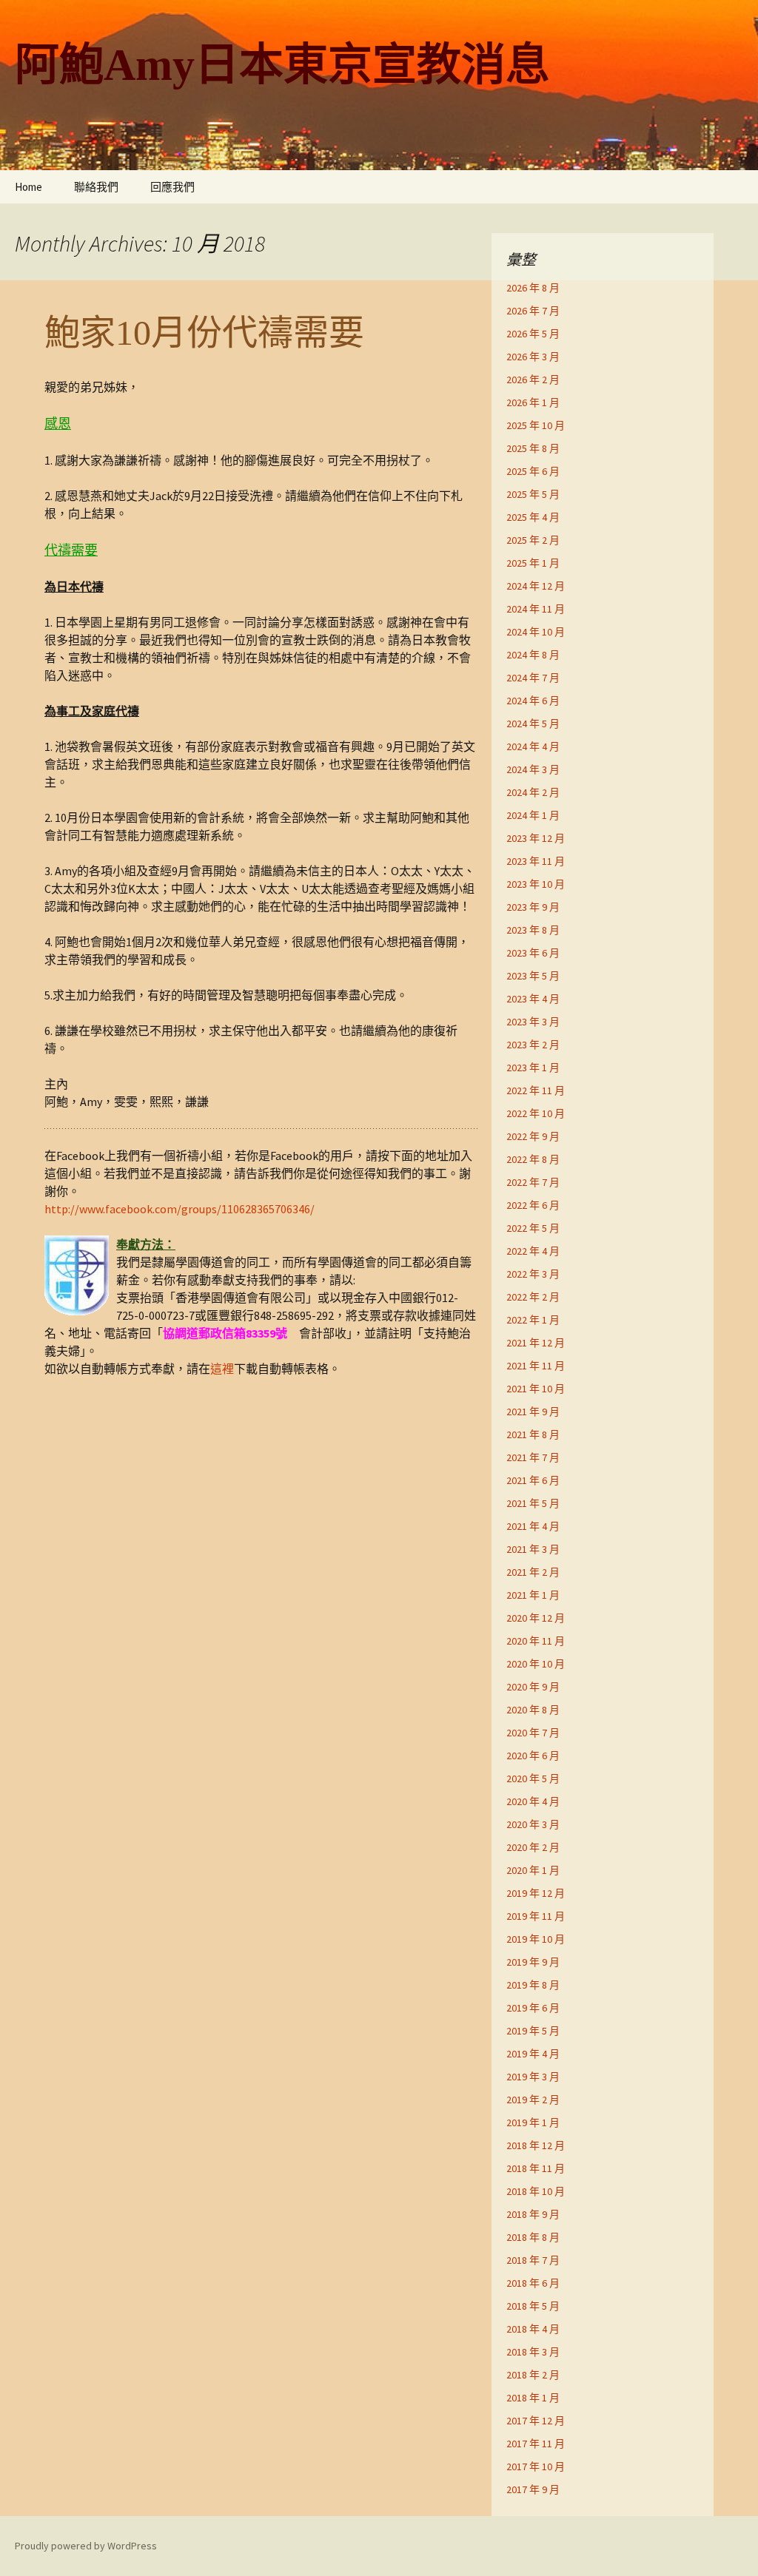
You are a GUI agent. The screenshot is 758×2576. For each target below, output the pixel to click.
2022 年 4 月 (533, 1251)
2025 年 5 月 (533, 494)
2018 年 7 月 (533, 2260)
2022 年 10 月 (536, 1113)
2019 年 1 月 (533, 2122)
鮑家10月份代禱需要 (204, 333)
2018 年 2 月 (533, 2375)
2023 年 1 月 (533, 1068)
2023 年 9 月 (533, 907)
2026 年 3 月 (533, 357)
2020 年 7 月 (533, 1733)
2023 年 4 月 (533, 999)
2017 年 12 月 (536, 2421)
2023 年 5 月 (533, 976)
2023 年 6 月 (533, 953)
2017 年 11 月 (536, 2444)
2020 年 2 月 (533, 1847)
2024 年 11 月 (536, 609)
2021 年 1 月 (533, 1595)
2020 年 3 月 (533, 1824)
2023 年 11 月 (536, 861)
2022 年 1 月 (533, 1320)
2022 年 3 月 (533, 1274)
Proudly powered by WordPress (86, 2546)
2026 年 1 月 (533, 402)
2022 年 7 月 (533, 1182)
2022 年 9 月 (533, 1136)
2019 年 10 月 (536, 1939)
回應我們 (172, 187)
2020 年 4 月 (533, 1801)
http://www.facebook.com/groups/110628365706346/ (180, 1209)
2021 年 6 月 (533, 1480)
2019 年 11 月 (536, 1916)
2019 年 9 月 (533, 1962)
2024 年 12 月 (536, 586)
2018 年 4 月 (533, 2329)
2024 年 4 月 (533, 746)
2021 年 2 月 (533, 1572)
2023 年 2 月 (533, 1045)
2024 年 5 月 (533, 724)
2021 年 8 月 (533, 1434)
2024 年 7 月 (533, 678)
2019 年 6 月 (533, 2008)
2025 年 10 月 (536, 425)
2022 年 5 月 (533, 1228)
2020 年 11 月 (536, 1641)
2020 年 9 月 (533, 1687)
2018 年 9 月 (533, 2214)
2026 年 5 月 (533, 334)
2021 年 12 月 (536, 1343)
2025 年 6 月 (533, 471)
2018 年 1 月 (533, 2398)
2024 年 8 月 (533, 655)
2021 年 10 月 (536, 1389)
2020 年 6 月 (533, 1756)
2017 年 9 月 (533, 2489)
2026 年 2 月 (533, 380)
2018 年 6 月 (533, 2283)
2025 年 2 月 (533, 540)
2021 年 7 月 (533, 1457)
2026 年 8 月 (533, 288)
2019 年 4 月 (533, 2054)
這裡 (222, 1369)
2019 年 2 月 (533, 2100)
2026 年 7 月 (533, 311)
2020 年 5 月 (533, 1778)
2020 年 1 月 (533, 1870)
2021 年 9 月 (533, 1412)
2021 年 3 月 (533, 1549)
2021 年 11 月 (536, 1366)
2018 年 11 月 (536, 2168)
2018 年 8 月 (533, 2237)
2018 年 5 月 (533, 2306)
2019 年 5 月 (533, 2031)
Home (28, 187)
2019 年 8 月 (533, 1985)
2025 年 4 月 (533, 517)
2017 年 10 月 (536, 2467)
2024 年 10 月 (536, 632)
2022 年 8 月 (533, 1159)
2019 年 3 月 (533, 2077)
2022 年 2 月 (533, 1297)
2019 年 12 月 (536, 1893)
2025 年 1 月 (533, 563)
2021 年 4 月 (533, 1526)
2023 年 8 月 (533, 930)
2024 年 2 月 (533, 792)
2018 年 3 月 (533, 2352)
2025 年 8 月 (533, 448)
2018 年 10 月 (536, 2191)
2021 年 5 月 (533, 1503)
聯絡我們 (96, 187)
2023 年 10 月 (536, 884)
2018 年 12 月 (536, 2145)
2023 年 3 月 (533, 1022)
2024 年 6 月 (533, 701)
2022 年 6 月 (533, 1205)
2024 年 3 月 (533, 769)
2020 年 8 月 (533, 1710)
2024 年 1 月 (533, 815)
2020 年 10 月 (536, 1664)
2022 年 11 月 (536, 1090)
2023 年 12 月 (536, 838)
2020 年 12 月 (536, 1618)
